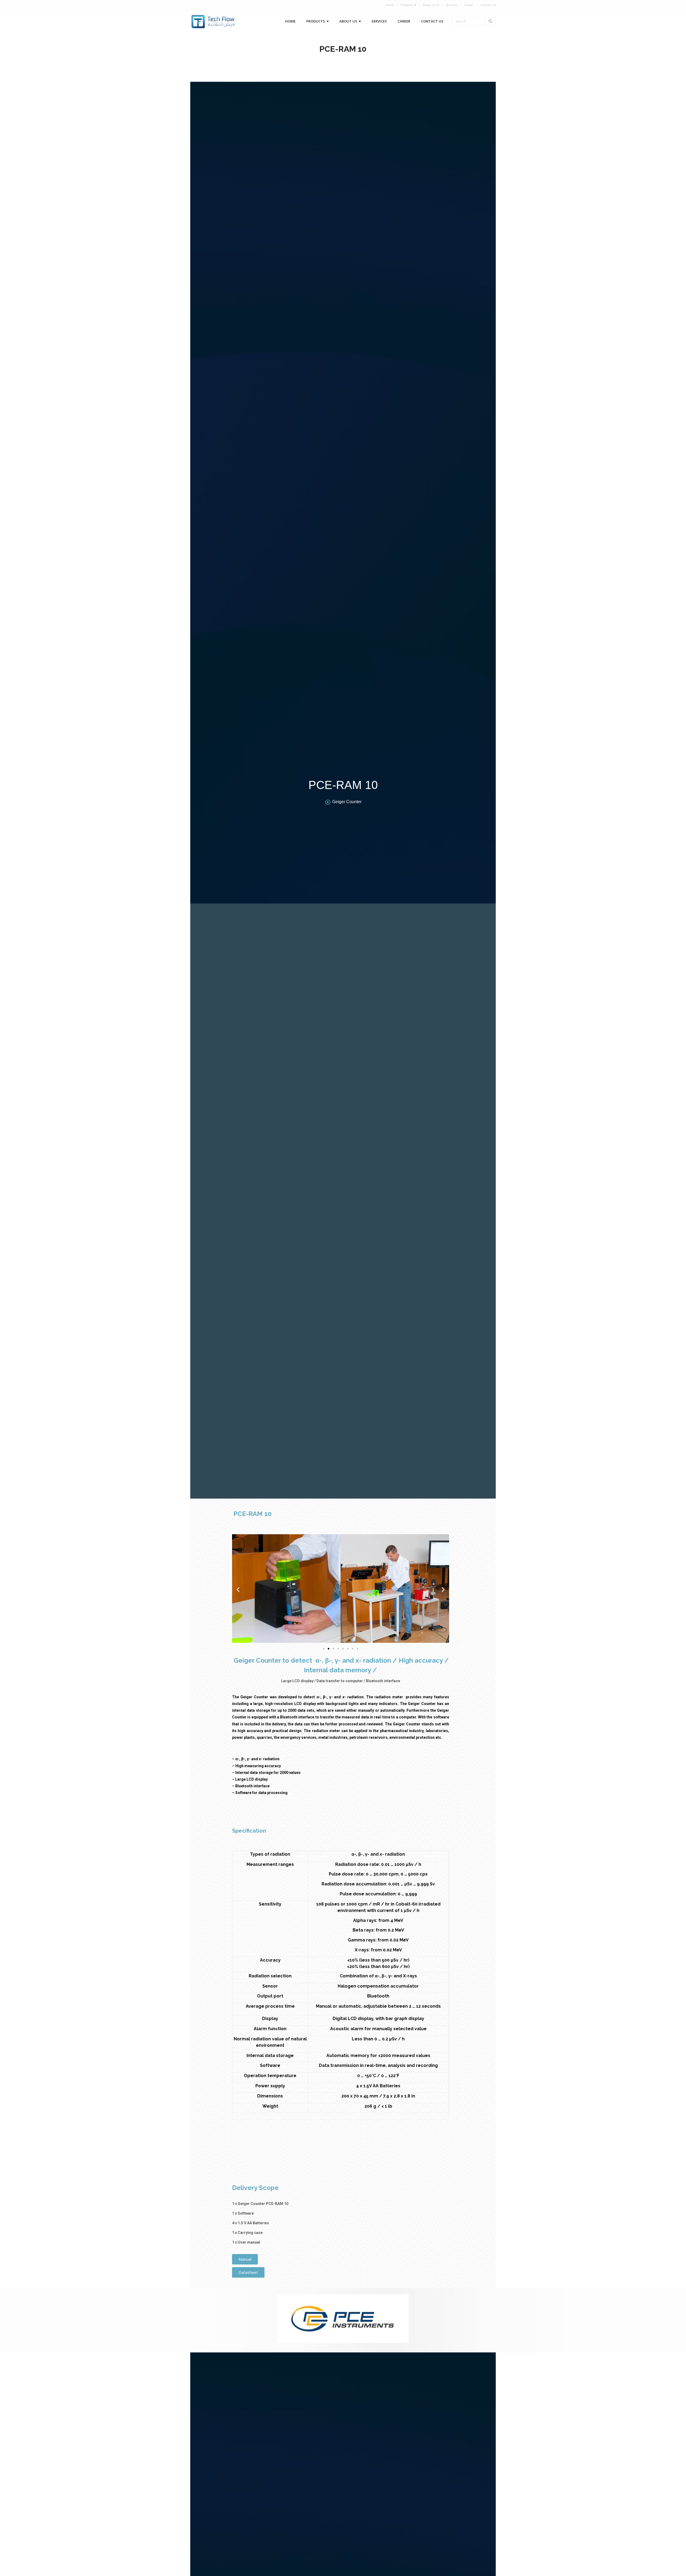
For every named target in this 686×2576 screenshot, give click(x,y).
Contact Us (488, 5)
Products (407, 5)
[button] (238, 1590)
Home (389, 5)
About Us (429, 5)
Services (451, 5)
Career (469, 5)
